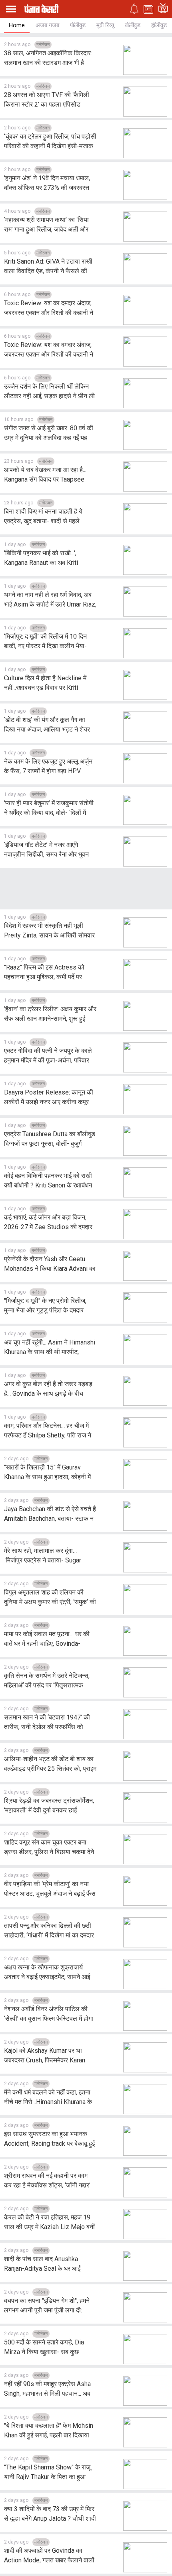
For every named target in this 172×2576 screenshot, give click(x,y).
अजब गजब (47, 25)
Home (17, 25)
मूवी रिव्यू (105, 25)
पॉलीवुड (78, 25)
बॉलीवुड (133, 25)
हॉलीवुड (159, 25)
